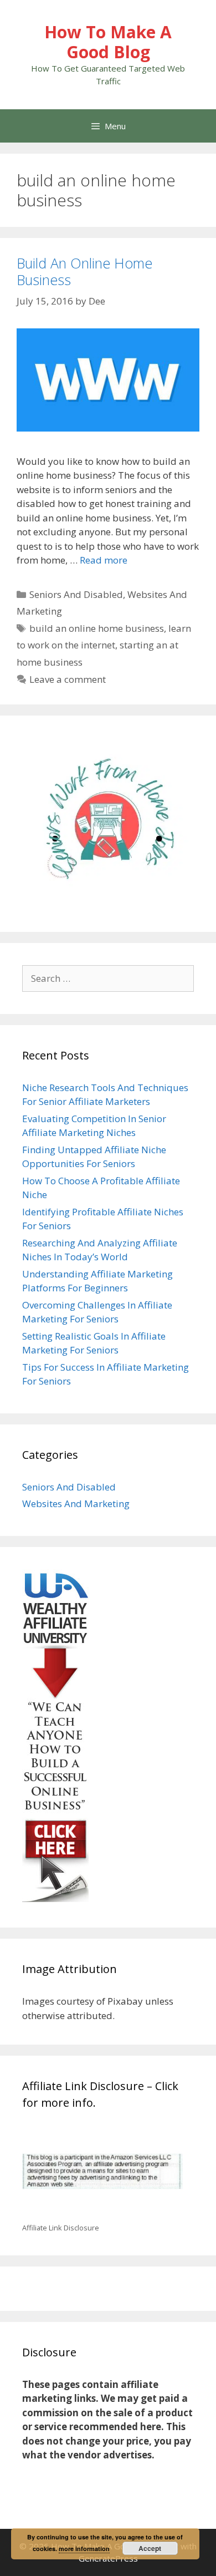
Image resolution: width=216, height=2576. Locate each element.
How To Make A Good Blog (108, 42)
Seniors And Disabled (76, 594)
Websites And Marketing (76, 1503)
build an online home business (97, 628)
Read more (104, 560)
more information (84, 2549)
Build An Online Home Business (84, 271)
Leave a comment (68, 679)
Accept (150, 2548)
